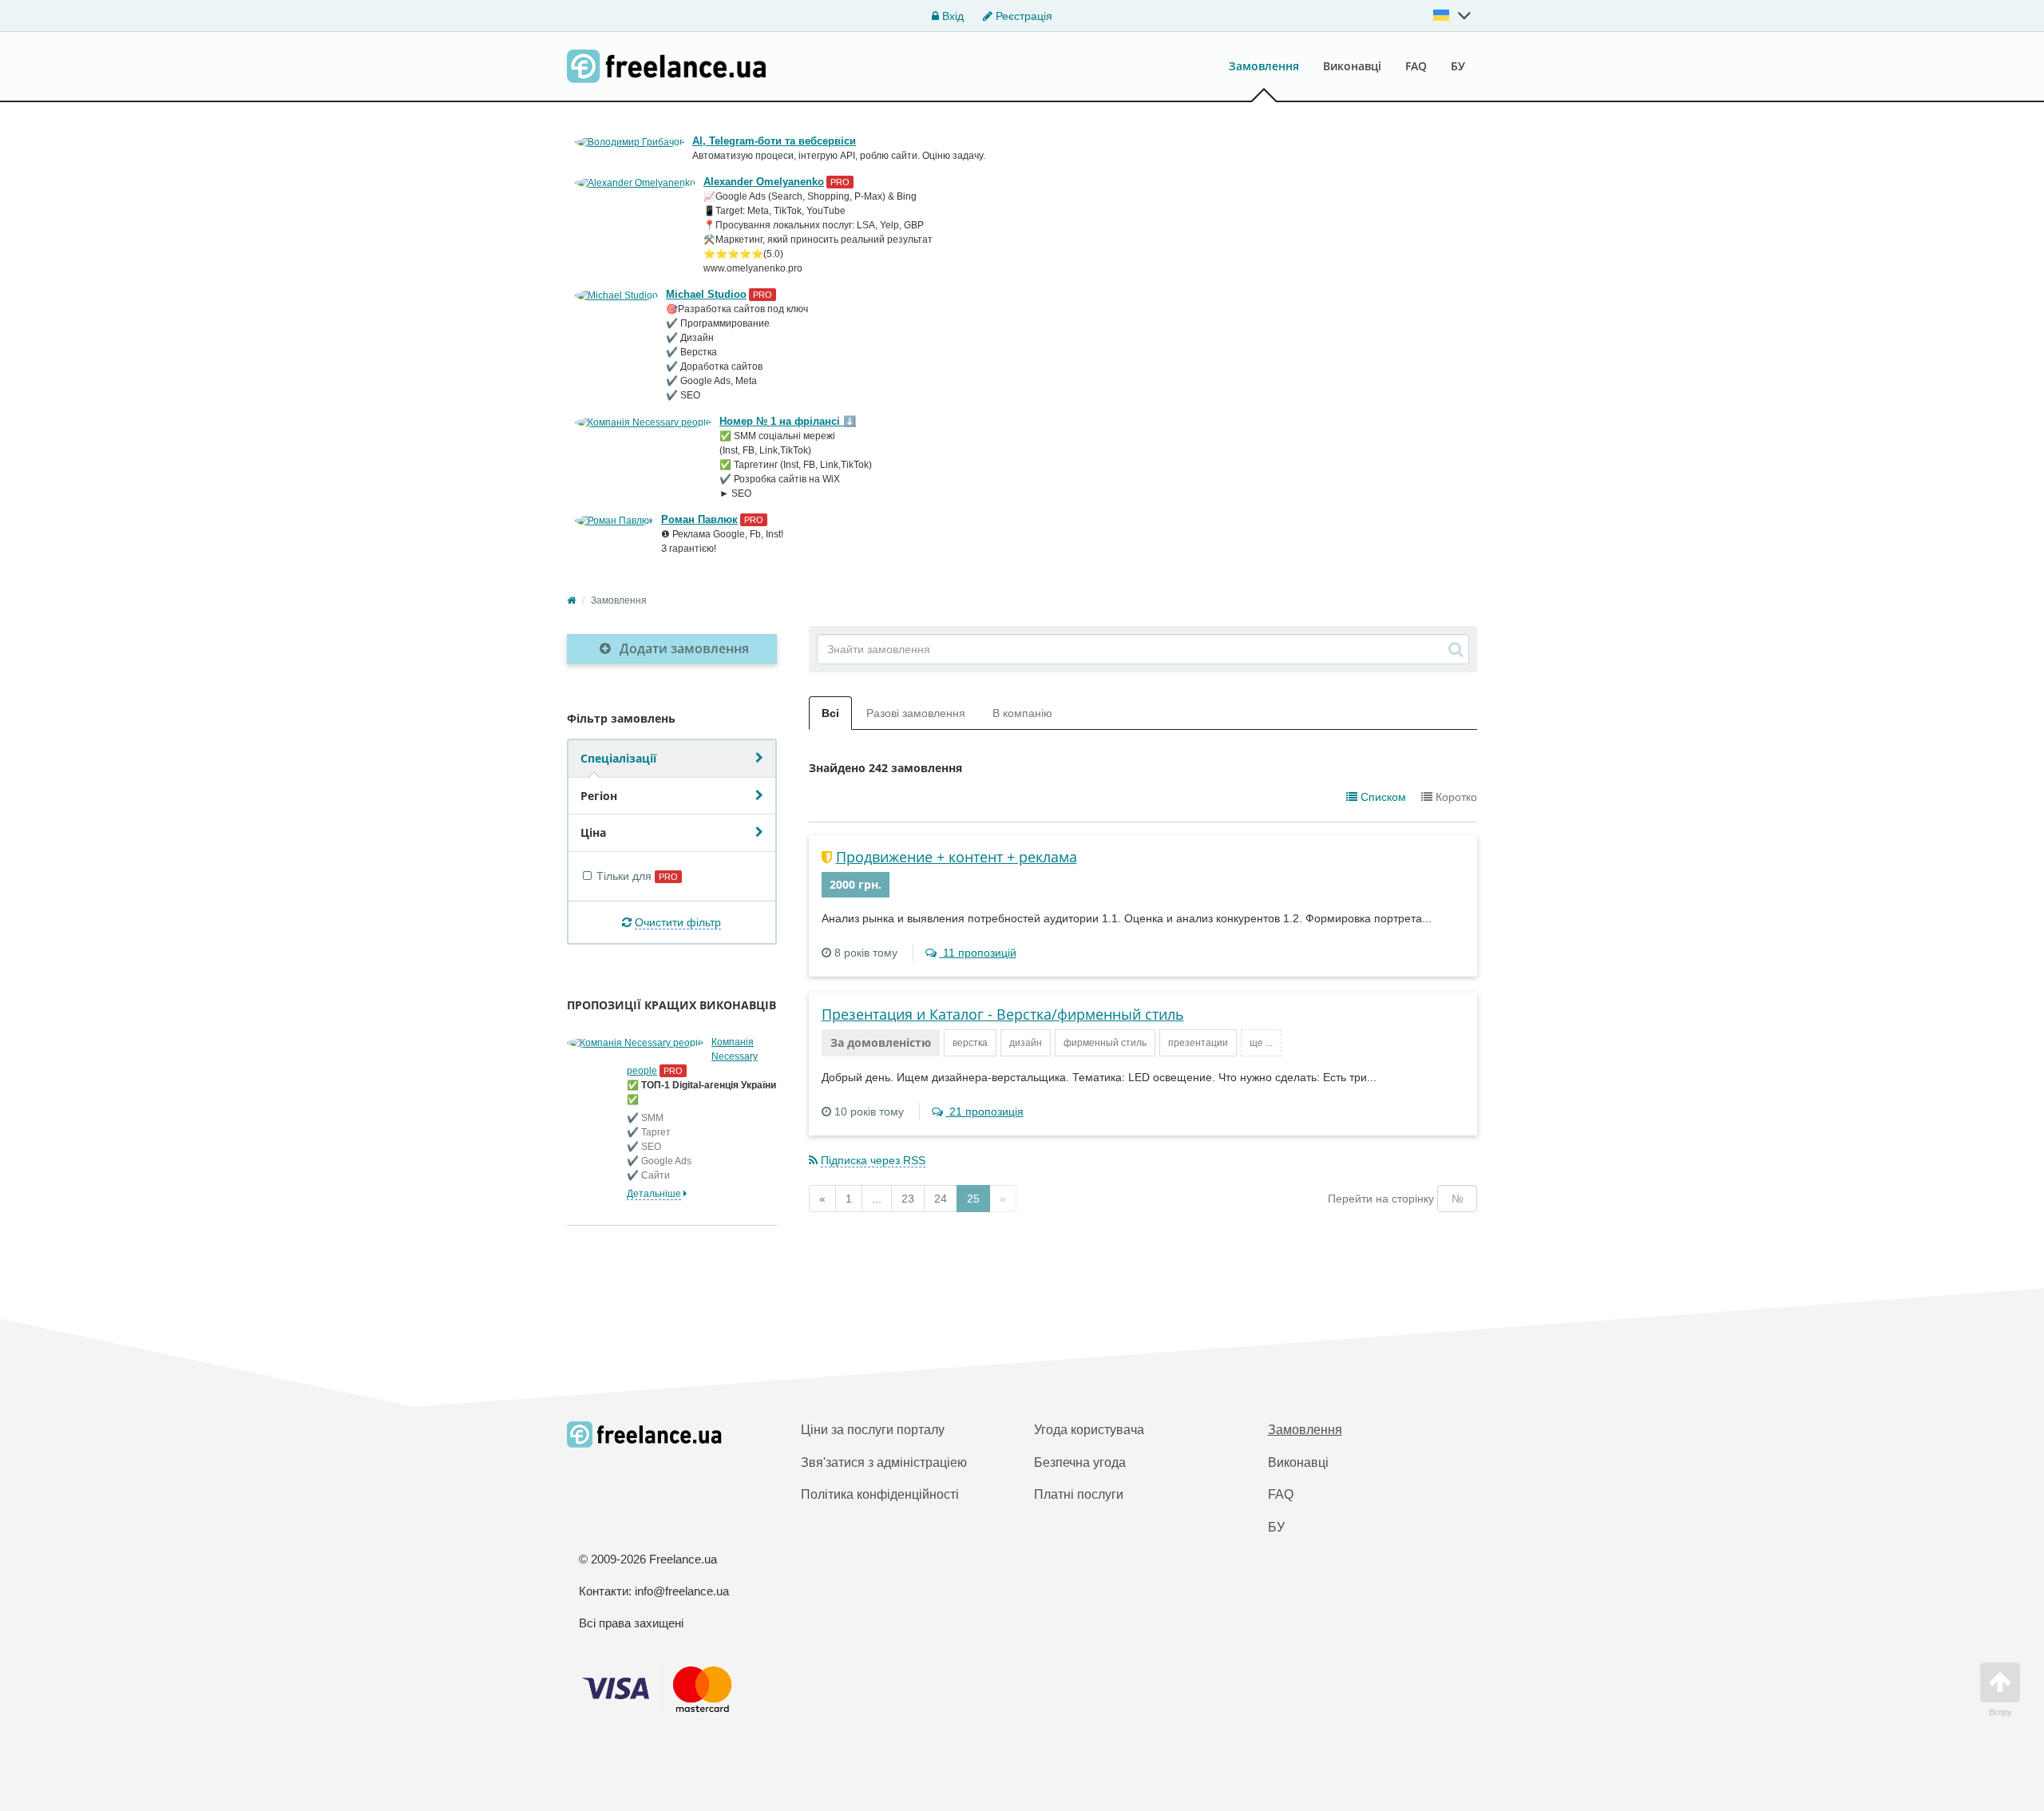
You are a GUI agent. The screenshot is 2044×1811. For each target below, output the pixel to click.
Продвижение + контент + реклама (957, 857)
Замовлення (1264, 66)
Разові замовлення (916, 713)
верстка (970, 1043)
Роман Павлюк (699, 519)
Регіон (599, 796)
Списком (1382, 797)
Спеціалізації (618, 758)
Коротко (1455, 797)
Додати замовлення (683, 648)
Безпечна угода (1080, 1462)
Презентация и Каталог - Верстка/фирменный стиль (1003, 1014)
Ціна (593, 832)
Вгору (2000, 1712)
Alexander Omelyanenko (764, 182)
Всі (830, 713)
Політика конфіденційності (880, 1494)
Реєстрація (1022, 16)
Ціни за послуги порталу (873, 1430)
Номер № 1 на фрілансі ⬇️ (788, 421)
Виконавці (1352, 66)
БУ (1458, 66)
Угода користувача (1089, 1430)
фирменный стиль (1105, 1043)
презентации (1198, 1043)
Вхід (951, 16)
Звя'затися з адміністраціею (884, 1462)
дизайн (1026, 1043)
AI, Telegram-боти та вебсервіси (774, 141)
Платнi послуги (1079, 1494)
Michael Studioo (706, 294)
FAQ (1416, 66)
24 (941, 1199)
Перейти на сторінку (1381, 1199)
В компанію (1022, 713)
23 (908, 1199)
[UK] (1452, 15)
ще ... (1261, 1043)
